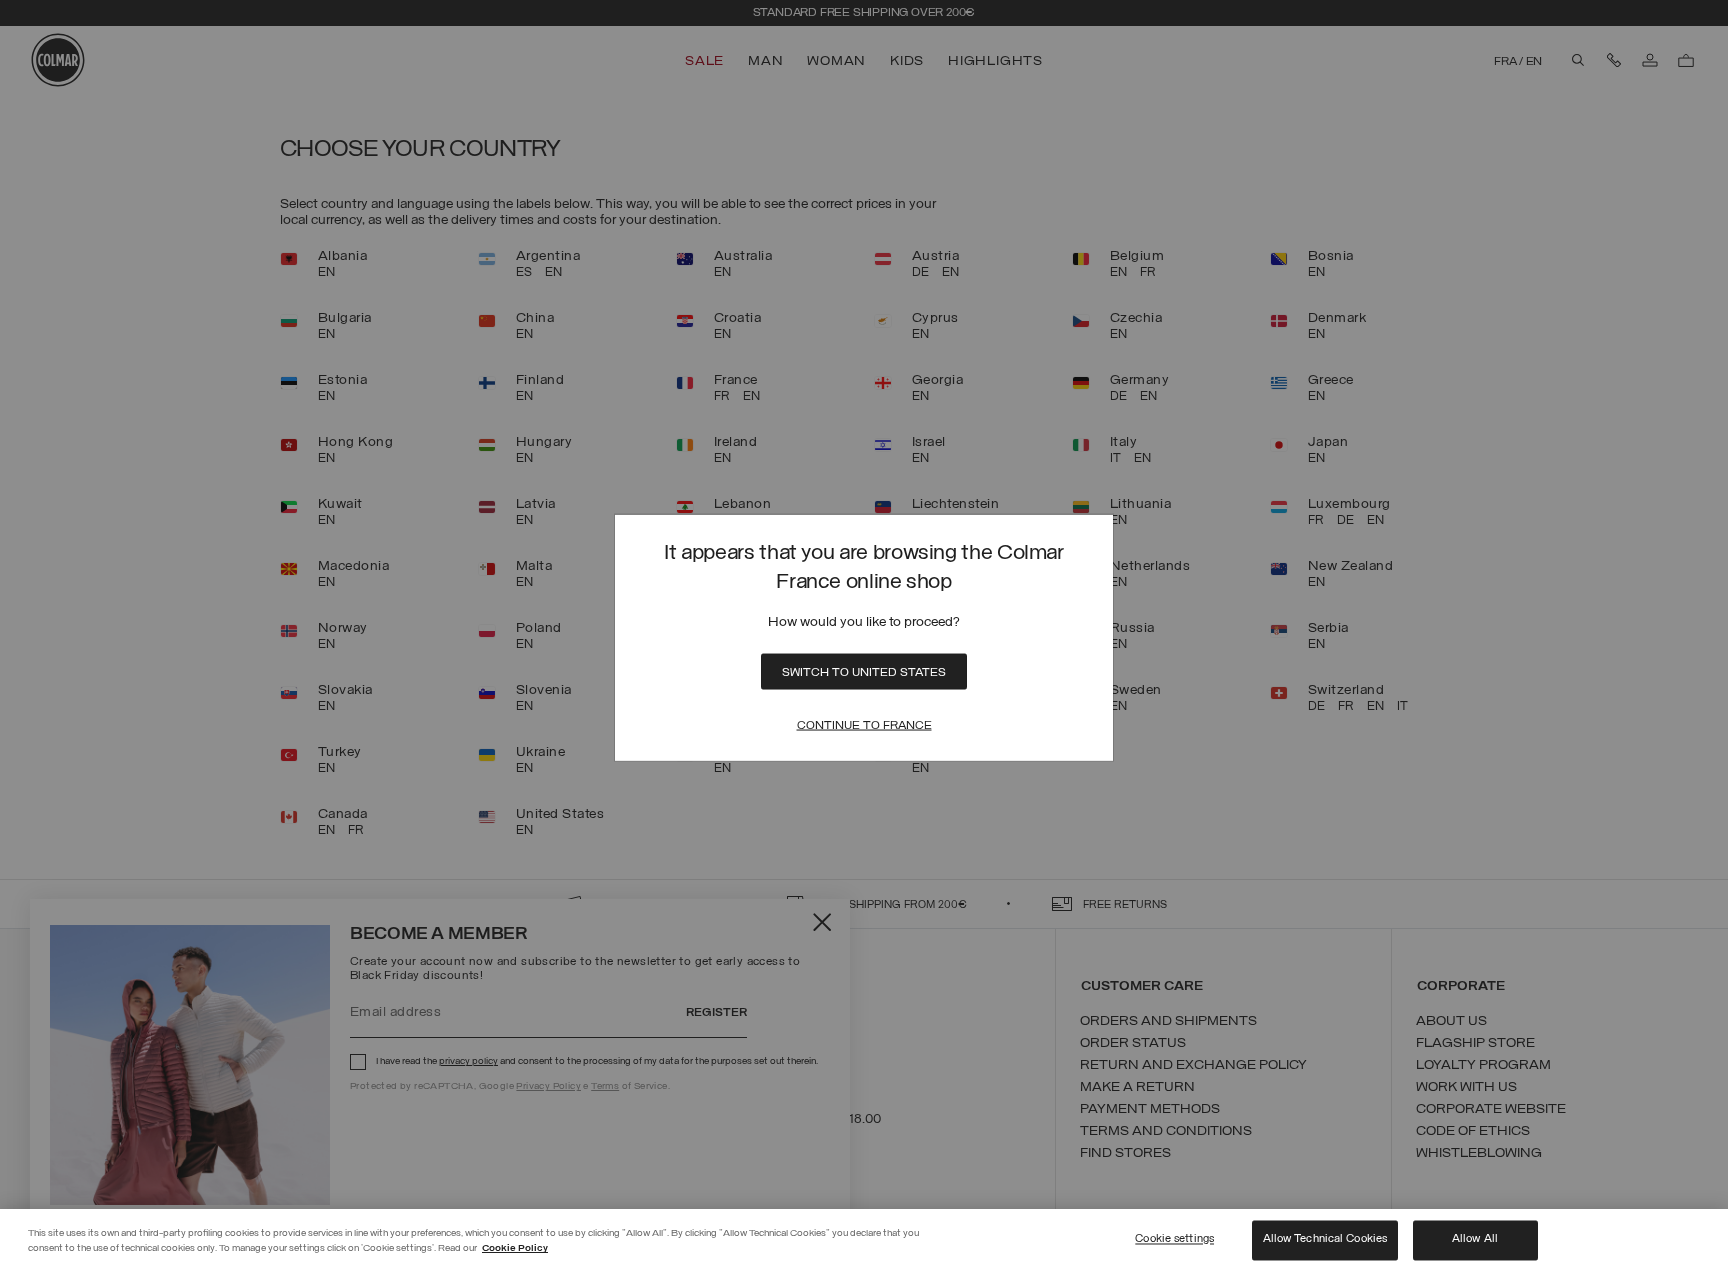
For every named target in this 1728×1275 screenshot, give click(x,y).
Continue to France (864, 726)
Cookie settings (1174, 1240)
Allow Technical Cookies (1325, 1240)
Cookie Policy (515, 1248)
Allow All (1475, 1240)
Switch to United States (864, 673)
